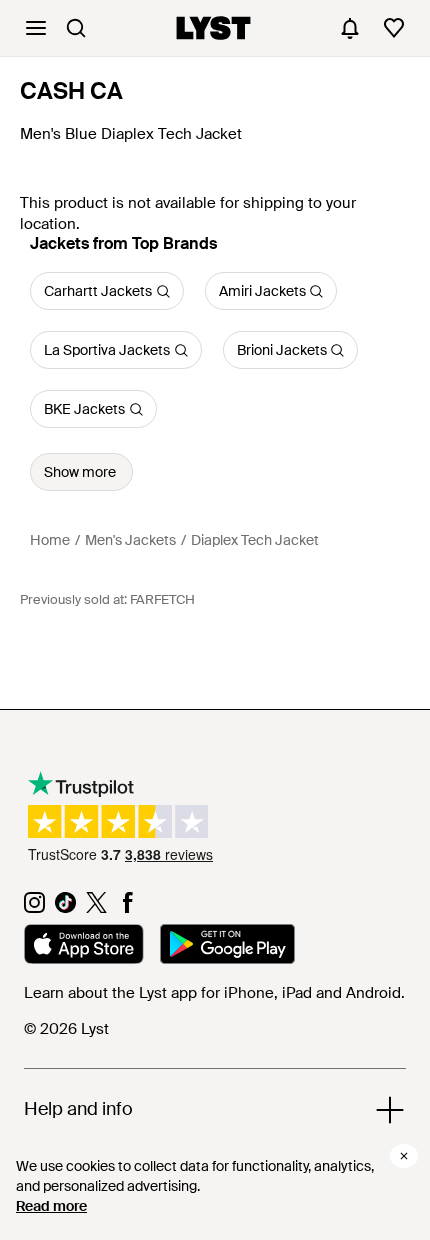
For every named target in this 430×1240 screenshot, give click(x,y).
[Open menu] (36, 28)
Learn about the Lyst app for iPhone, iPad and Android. (214, 993)
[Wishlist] (394, 28)
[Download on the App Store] (84, 947)
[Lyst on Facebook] (127, 908)
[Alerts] (350, 28)
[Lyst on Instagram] (34, 908)
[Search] (76, 28)
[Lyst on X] (96, 908)
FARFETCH (162, 599)
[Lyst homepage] (213, 28)
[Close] (404, 1156)
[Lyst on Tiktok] (65, 908)
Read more (51, 1206)
